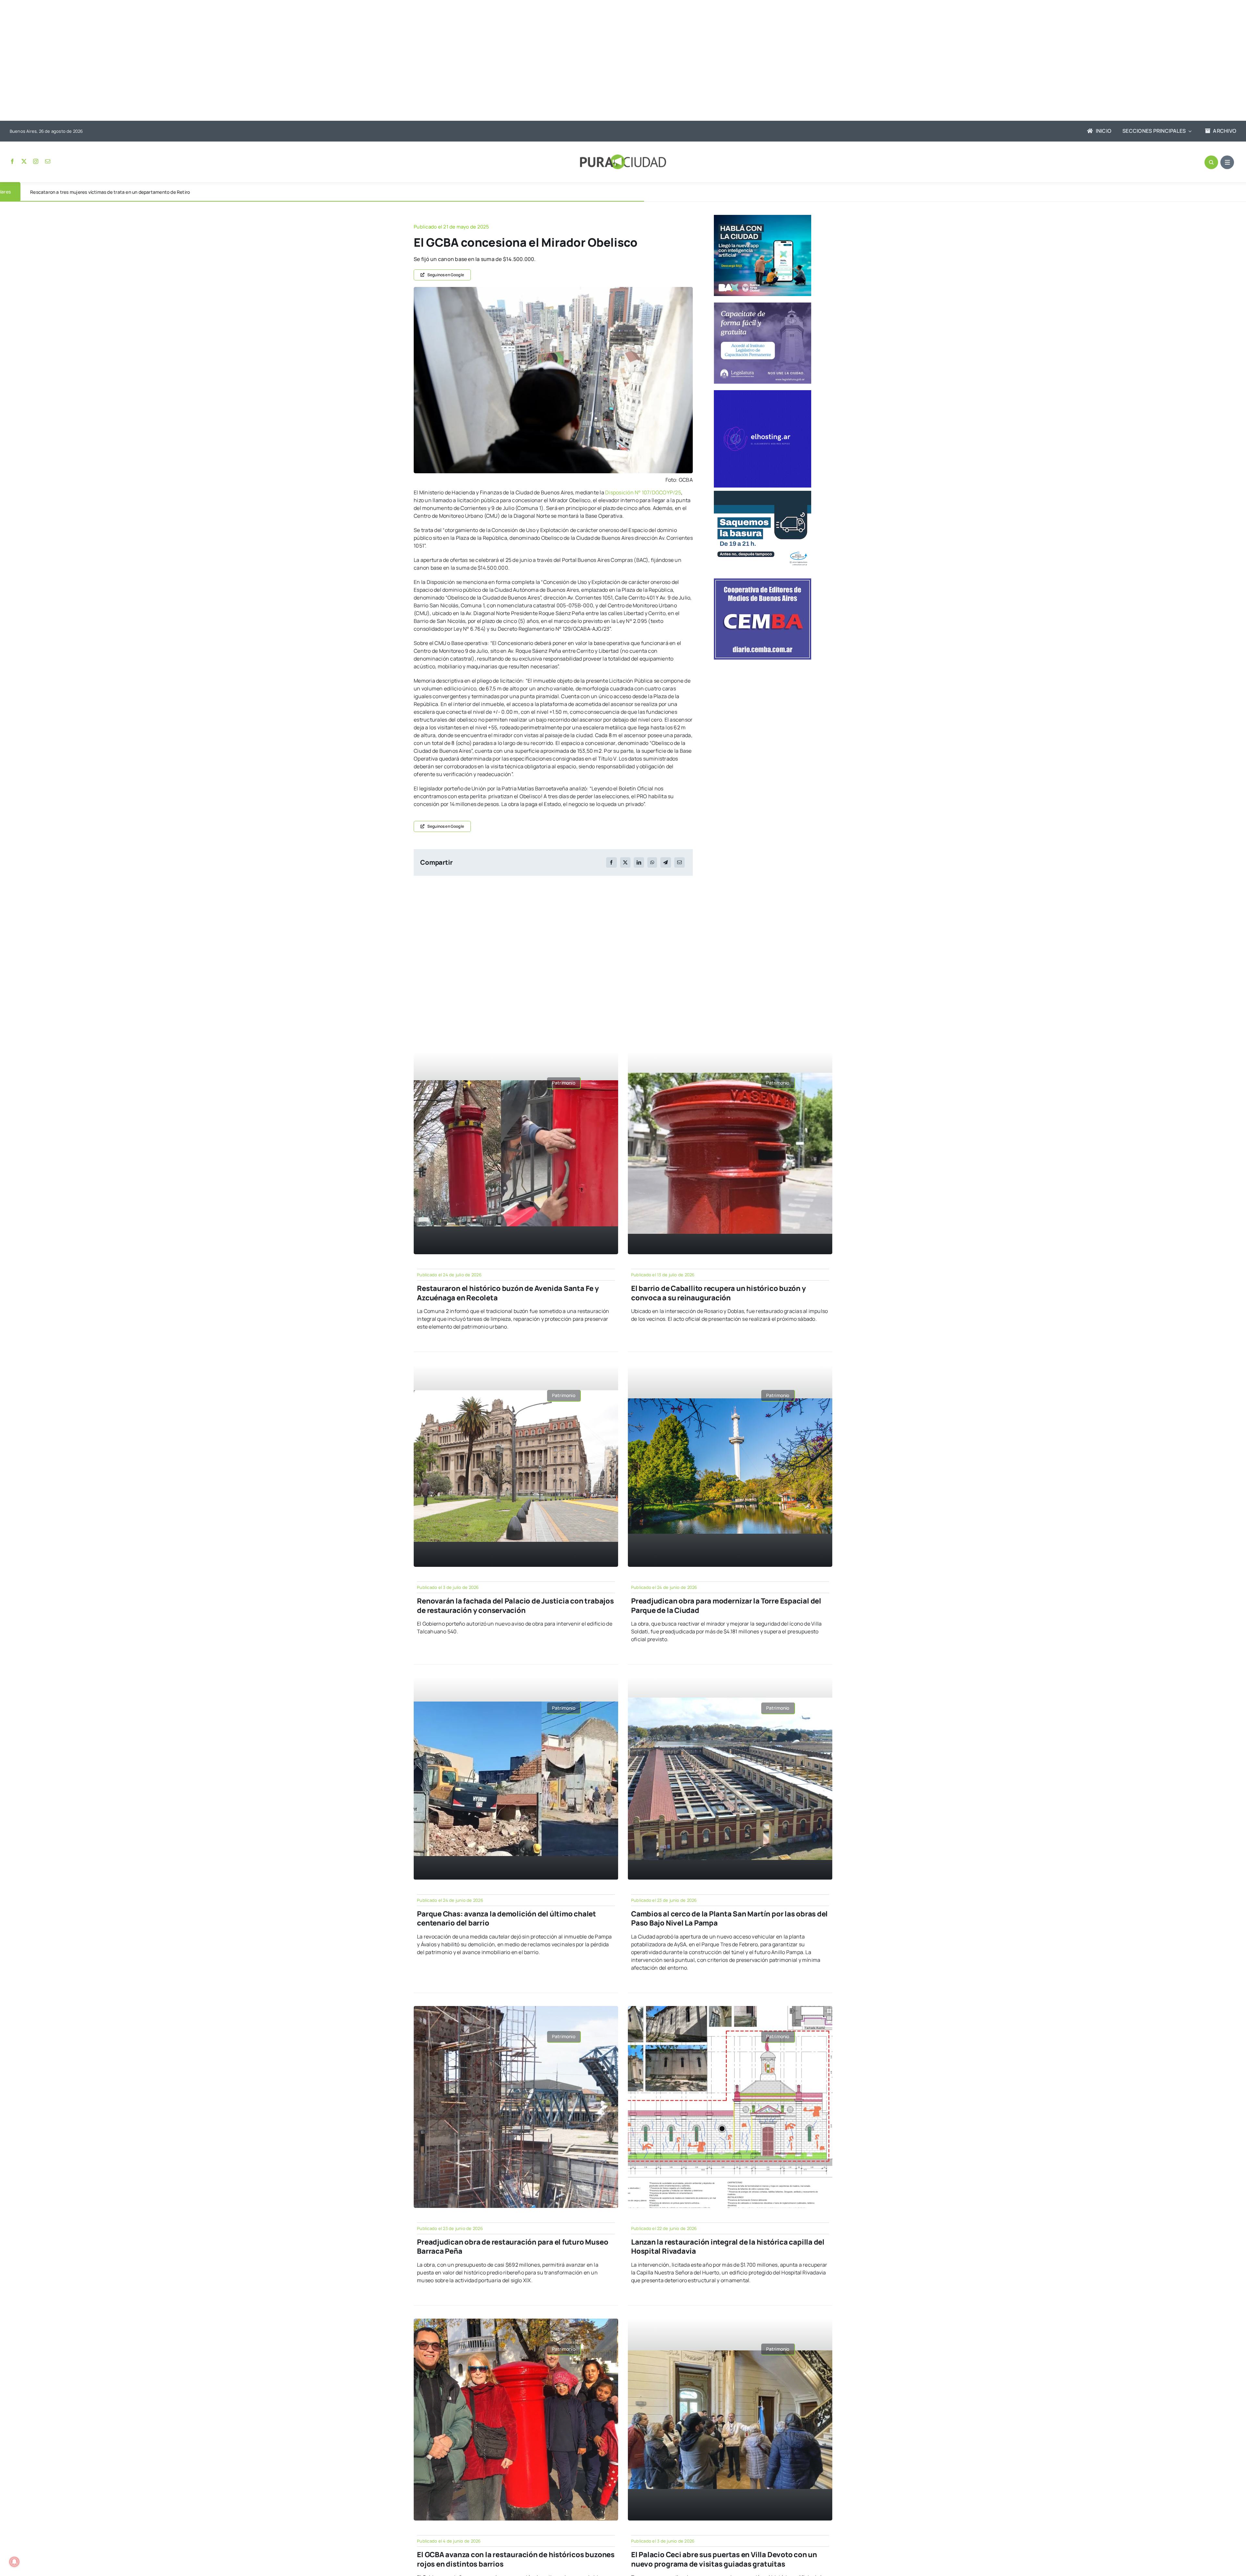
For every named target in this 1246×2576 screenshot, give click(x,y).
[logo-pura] (623, 157)
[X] (625, 862)
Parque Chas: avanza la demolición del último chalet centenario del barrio (507, 1919)
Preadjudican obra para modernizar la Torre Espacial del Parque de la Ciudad (726, 1606)
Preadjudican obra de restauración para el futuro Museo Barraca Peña (513, 2247)
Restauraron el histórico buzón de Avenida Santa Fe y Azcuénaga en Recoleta (508, 1293)
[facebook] (12, 161)
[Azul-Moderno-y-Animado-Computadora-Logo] (763, 393)
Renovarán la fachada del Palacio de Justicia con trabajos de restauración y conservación (515, 1606)
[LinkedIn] (639, 862)
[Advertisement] (617, 61)
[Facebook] (611, 862)
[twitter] (24, 161)
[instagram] (36, 161)
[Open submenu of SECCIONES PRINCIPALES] (1189, 131)
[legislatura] (763, 305)
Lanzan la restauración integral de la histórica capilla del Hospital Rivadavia (728, 2247)
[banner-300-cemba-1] (763, 581)
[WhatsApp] (652, 862)
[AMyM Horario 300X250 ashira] (763, 493)
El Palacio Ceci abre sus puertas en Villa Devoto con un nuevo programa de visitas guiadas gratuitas (724, 2559)
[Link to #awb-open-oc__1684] (1227, 162)
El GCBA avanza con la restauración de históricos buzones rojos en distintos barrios (516, 2559)
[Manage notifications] (14, 2562)
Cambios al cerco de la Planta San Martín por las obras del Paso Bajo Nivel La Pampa (729, 1919)
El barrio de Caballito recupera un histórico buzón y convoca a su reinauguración (719, 1293)
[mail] (48, 161)
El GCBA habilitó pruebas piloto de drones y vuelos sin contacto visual (104, 192)
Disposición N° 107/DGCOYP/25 (643, 492)
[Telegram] (666, 862)
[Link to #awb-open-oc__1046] (1211, 162)
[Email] (679, 862)
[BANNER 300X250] (763, 217)
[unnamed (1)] (553, 290)
